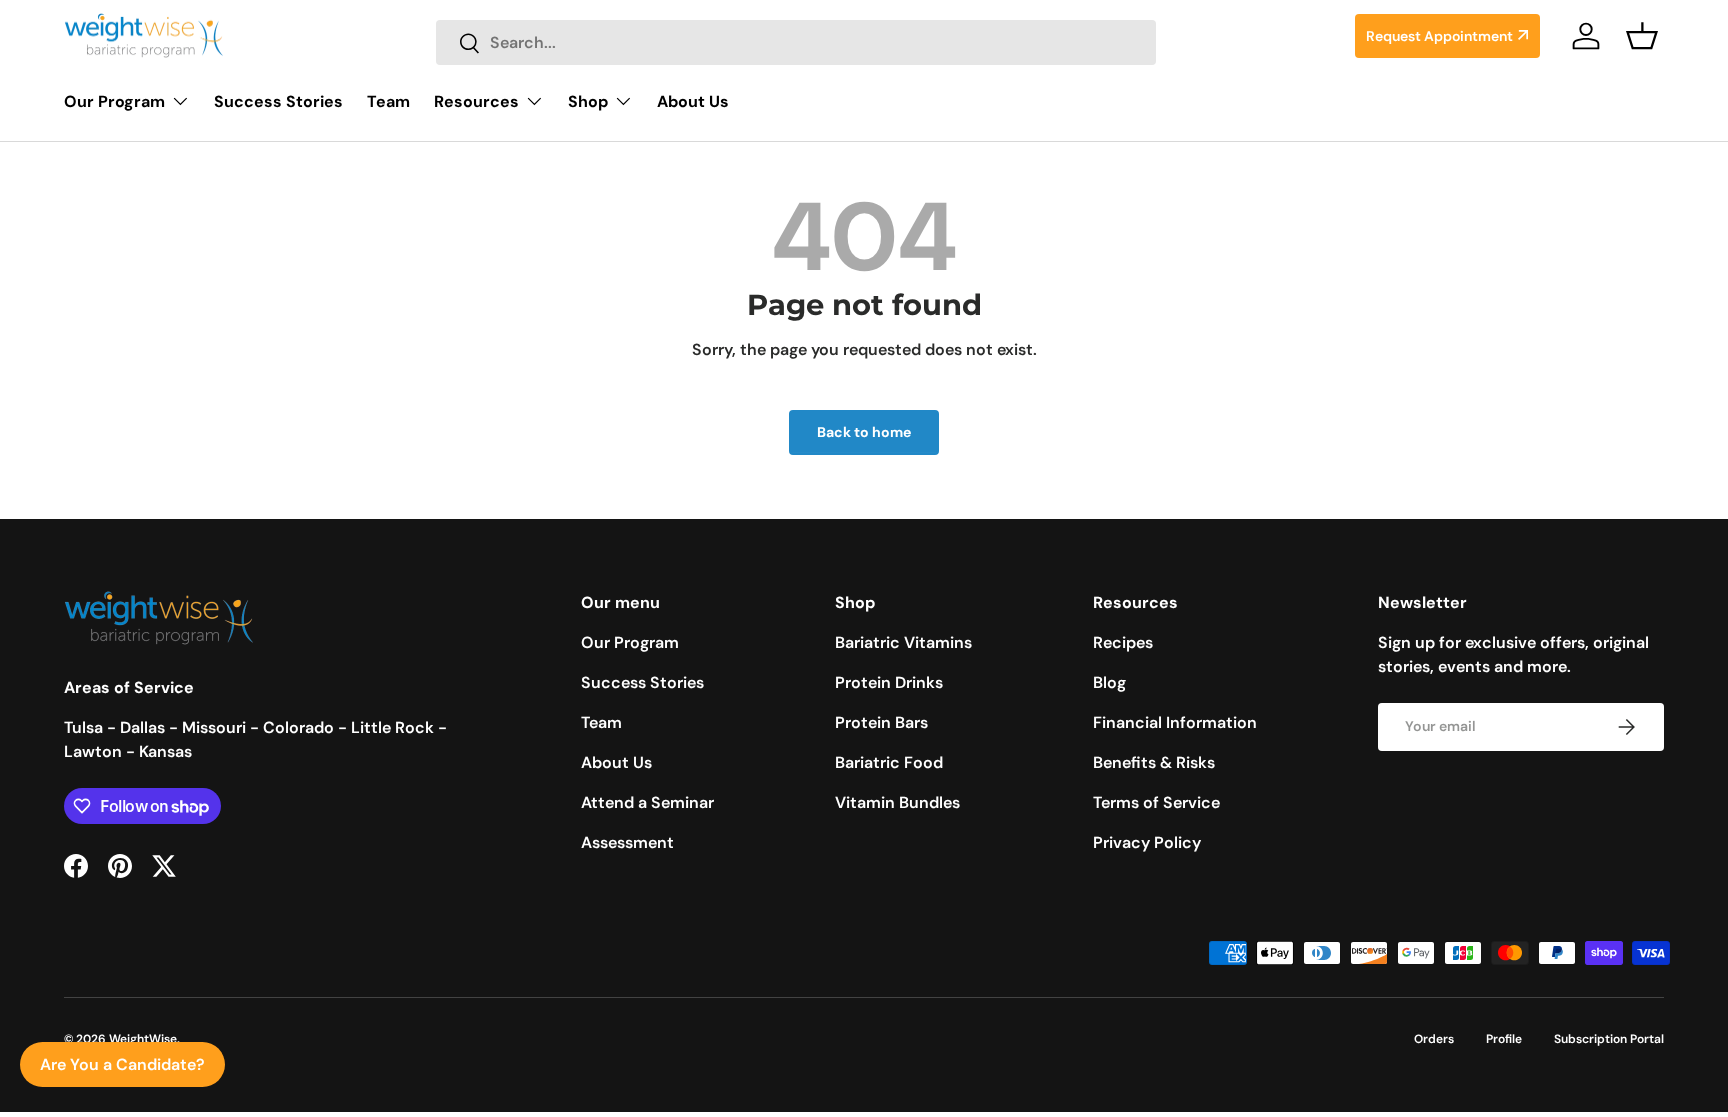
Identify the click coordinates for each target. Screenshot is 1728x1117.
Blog (1109, 682)
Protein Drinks (889, 682)
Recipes (1123, 642)
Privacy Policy (1147, 842)
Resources (476, 101)
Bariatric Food (889, 762)
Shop (588, 101)
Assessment (627, 842)
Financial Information (1175, 722)
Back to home (864, 432)
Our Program (114, 101)
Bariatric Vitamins (903, 642)
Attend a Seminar (647, 802)
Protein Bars (881, 722)
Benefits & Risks (1154, 762)
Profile (1504, 1039)
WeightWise (143, 1039)
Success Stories (278, 101)
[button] (1642, 36)
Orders (1434, 1039)
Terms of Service (1156, 802)
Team (388, 101)
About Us (693, 101)
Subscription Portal (1609, 1039)
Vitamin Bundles (897, 802)
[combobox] (796, 42)
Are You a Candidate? (122, 1064)
